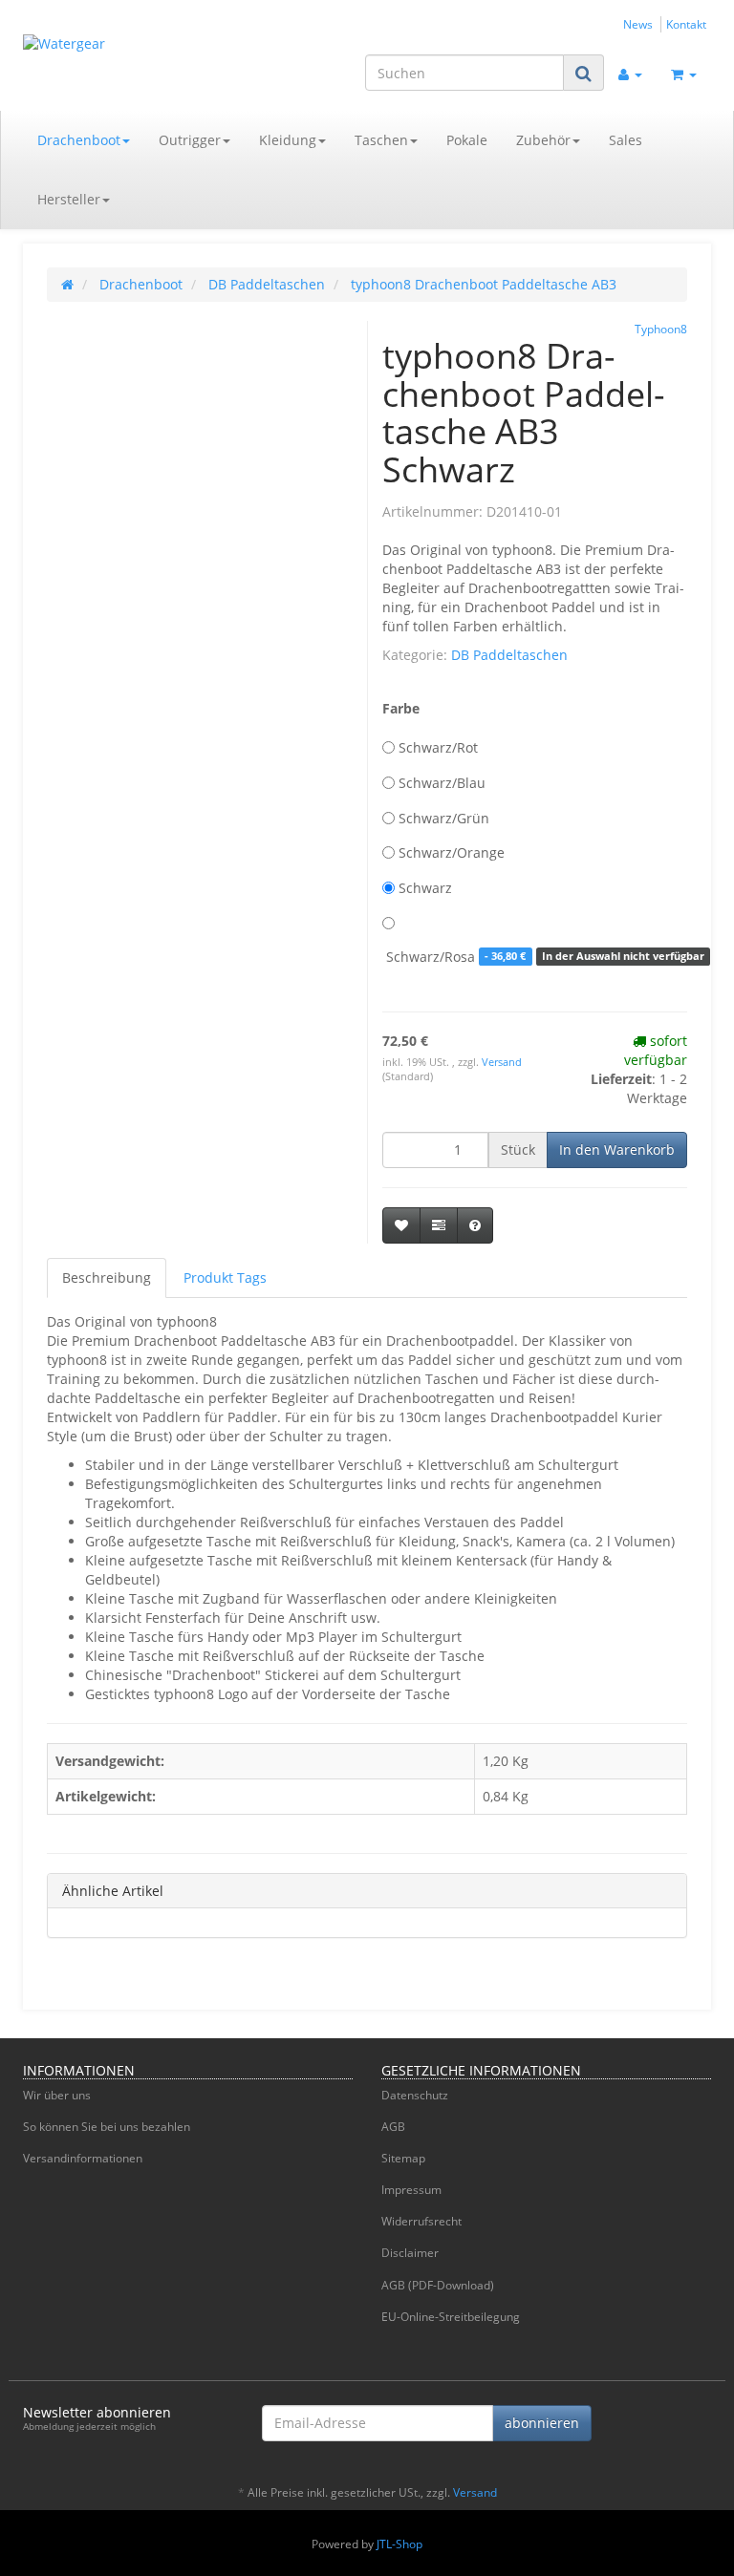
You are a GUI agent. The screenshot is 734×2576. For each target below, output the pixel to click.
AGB (393, 2127)
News (638, 24)
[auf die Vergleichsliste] (439, 1225)
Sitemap (403, 2158)
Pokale (467, 140)
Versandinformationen (83, 2158)
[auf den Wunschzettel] (401, 1225)
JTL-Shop (399, 2544)
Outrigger (190, 140)
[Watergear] (128, 53)
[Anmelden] (630, 73)
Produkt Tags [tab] (225, 1277)
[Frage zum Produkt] (475, 1225)
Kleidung (288, 140)
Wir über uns (57, 2095)
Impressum (411, 2190)
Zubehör (543, 140)
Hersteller (69, 199)
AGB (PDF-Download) (438, 2285)
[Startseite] (67, 284)
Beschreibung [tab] (107, 1277)
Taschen (381, 140)
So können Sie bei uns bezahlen (107, 2127)
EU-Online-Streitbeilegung (451, 2317)
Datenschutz (415, 2095)
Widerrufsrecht (421, 2221)
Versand (502, 1062)
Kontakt (686, 24)
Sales (626, 140)
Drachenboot (79, 140)
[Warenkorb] (684, 73)
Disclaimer (410, 2253)
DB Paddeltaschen (509, 655)
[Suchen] (583, 73)
